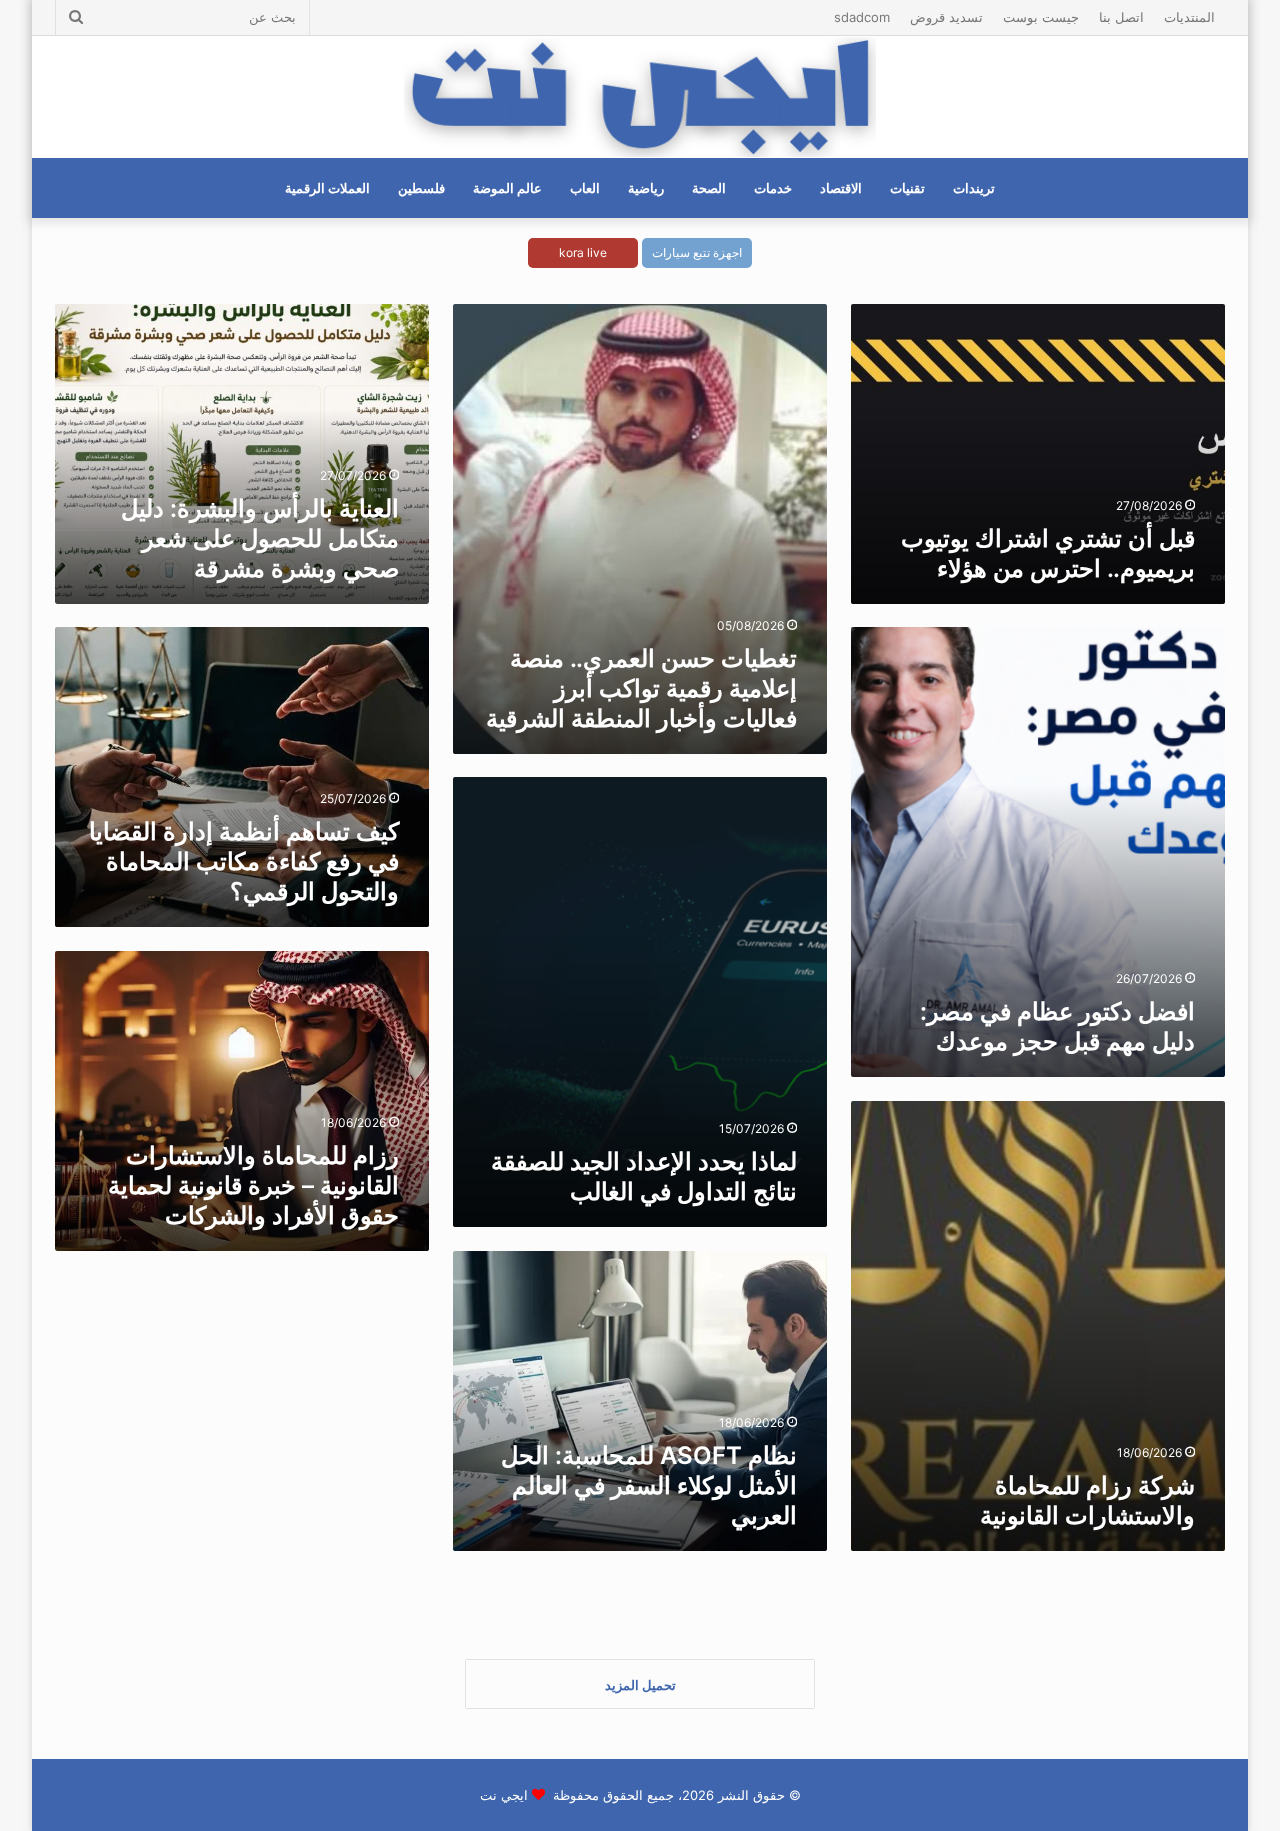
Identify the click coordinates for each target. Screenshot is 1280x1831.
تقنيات (907, 188)
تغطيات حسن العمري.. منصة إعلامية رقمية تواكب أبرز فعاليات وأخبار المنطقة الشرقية (641, 688)
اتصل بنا (1121, 17)
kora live (583, 252)
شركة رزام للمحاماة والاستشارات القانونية (1087, 1500)
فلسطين (421, 188)
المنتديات (1189, 17)
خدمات (773, 188)
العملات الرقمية (327, 188)
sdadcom (862, 17)
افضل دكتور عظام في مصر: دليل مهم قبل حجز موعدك (1057, 1026)
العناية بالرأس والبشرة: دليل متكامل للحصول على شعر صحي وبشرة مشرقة (260, 538)
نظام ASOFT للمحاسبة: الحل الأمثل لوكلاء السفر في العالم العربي (649, 1485)
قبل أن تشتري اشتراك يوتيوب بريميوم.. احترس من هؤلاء (1048, 553)
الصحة (709, 188)
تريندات (974, 188)
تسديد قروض (946, 17)
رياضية (646, 188)
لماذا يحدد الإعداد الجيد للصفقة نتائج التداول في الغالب (644, 1176)
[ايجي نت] (639, 97)
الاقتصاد (841, 188)
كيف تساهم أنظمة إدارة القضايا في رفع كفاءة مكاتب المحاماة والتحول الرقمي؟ (244, 861)
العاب (585, 188)
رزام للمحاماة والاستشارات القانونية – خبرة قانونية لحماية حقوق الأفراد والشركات (253, 1185)
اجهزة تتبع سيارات (697, 252)
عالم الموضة (507, 188)
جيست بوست (1041, 17)
